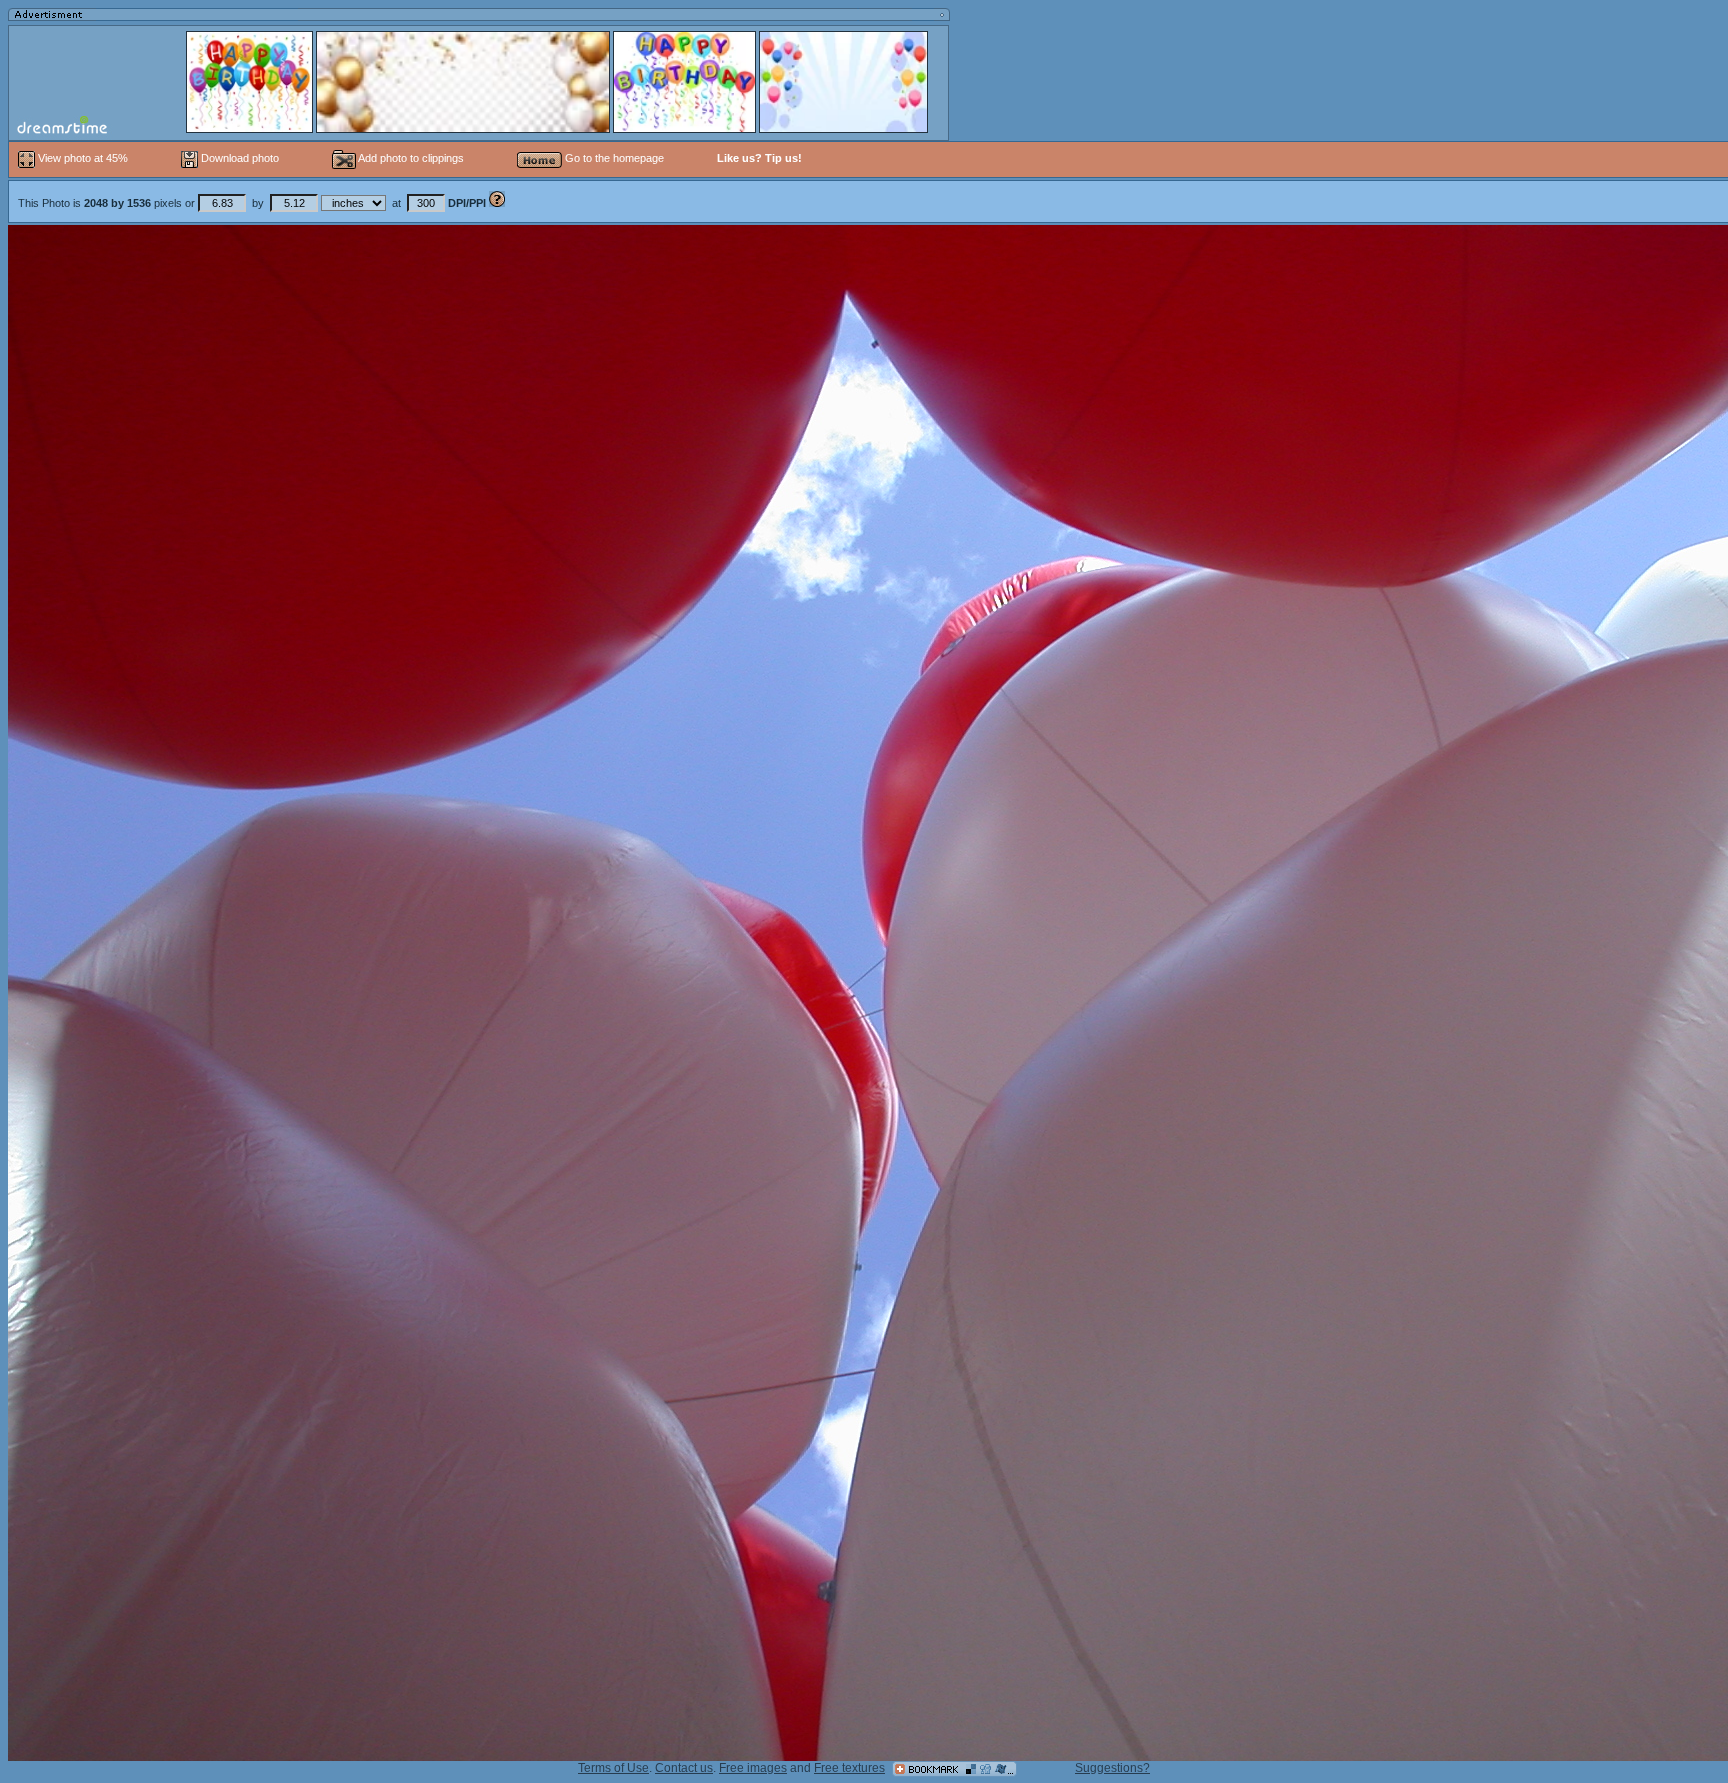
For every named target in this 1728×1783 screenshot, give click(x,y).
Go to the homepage (613, 158)
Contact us (684, 1768)
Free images (753, 1768)
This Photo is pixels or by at (252, 203)
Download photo (238, 158)
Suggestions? (1112, 1768)
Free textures (849, 1768)
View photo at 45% (83, 158)
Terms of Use (613, 1768)
